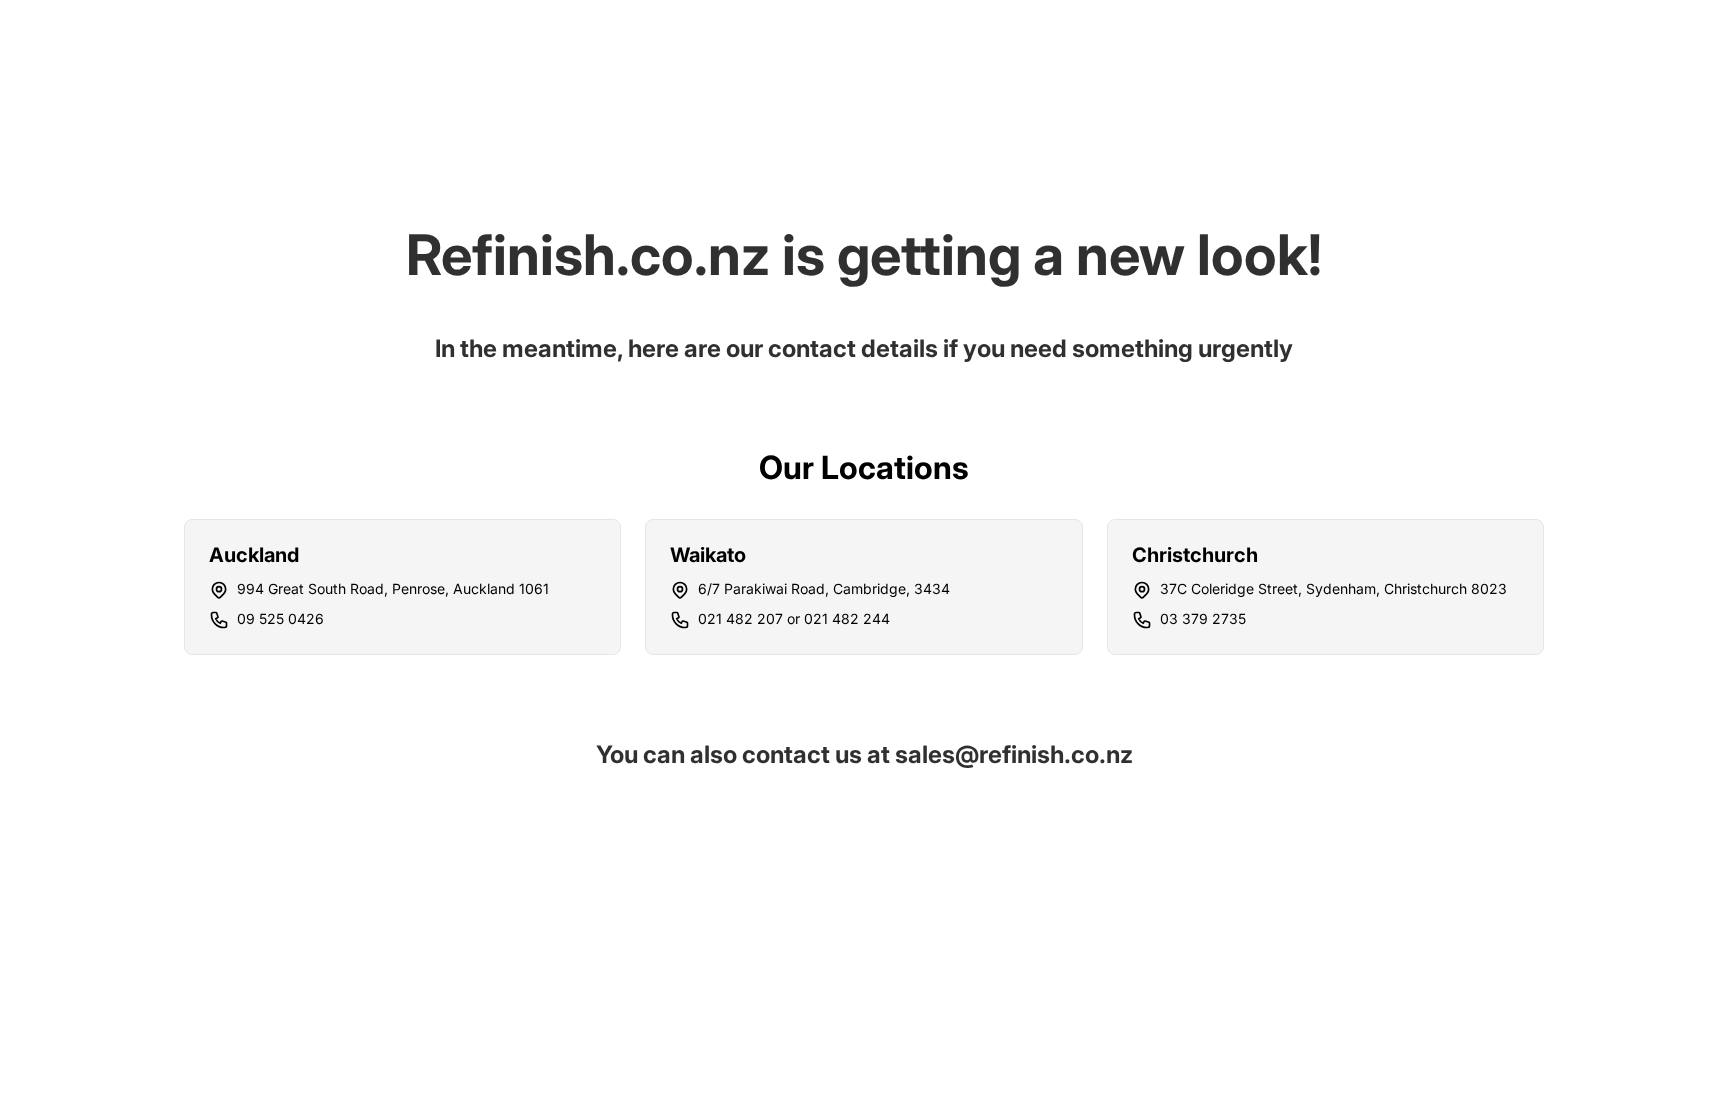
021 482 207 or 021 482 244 (794, 618)
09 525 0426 (280, 618)
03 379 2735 (1203, 618)
